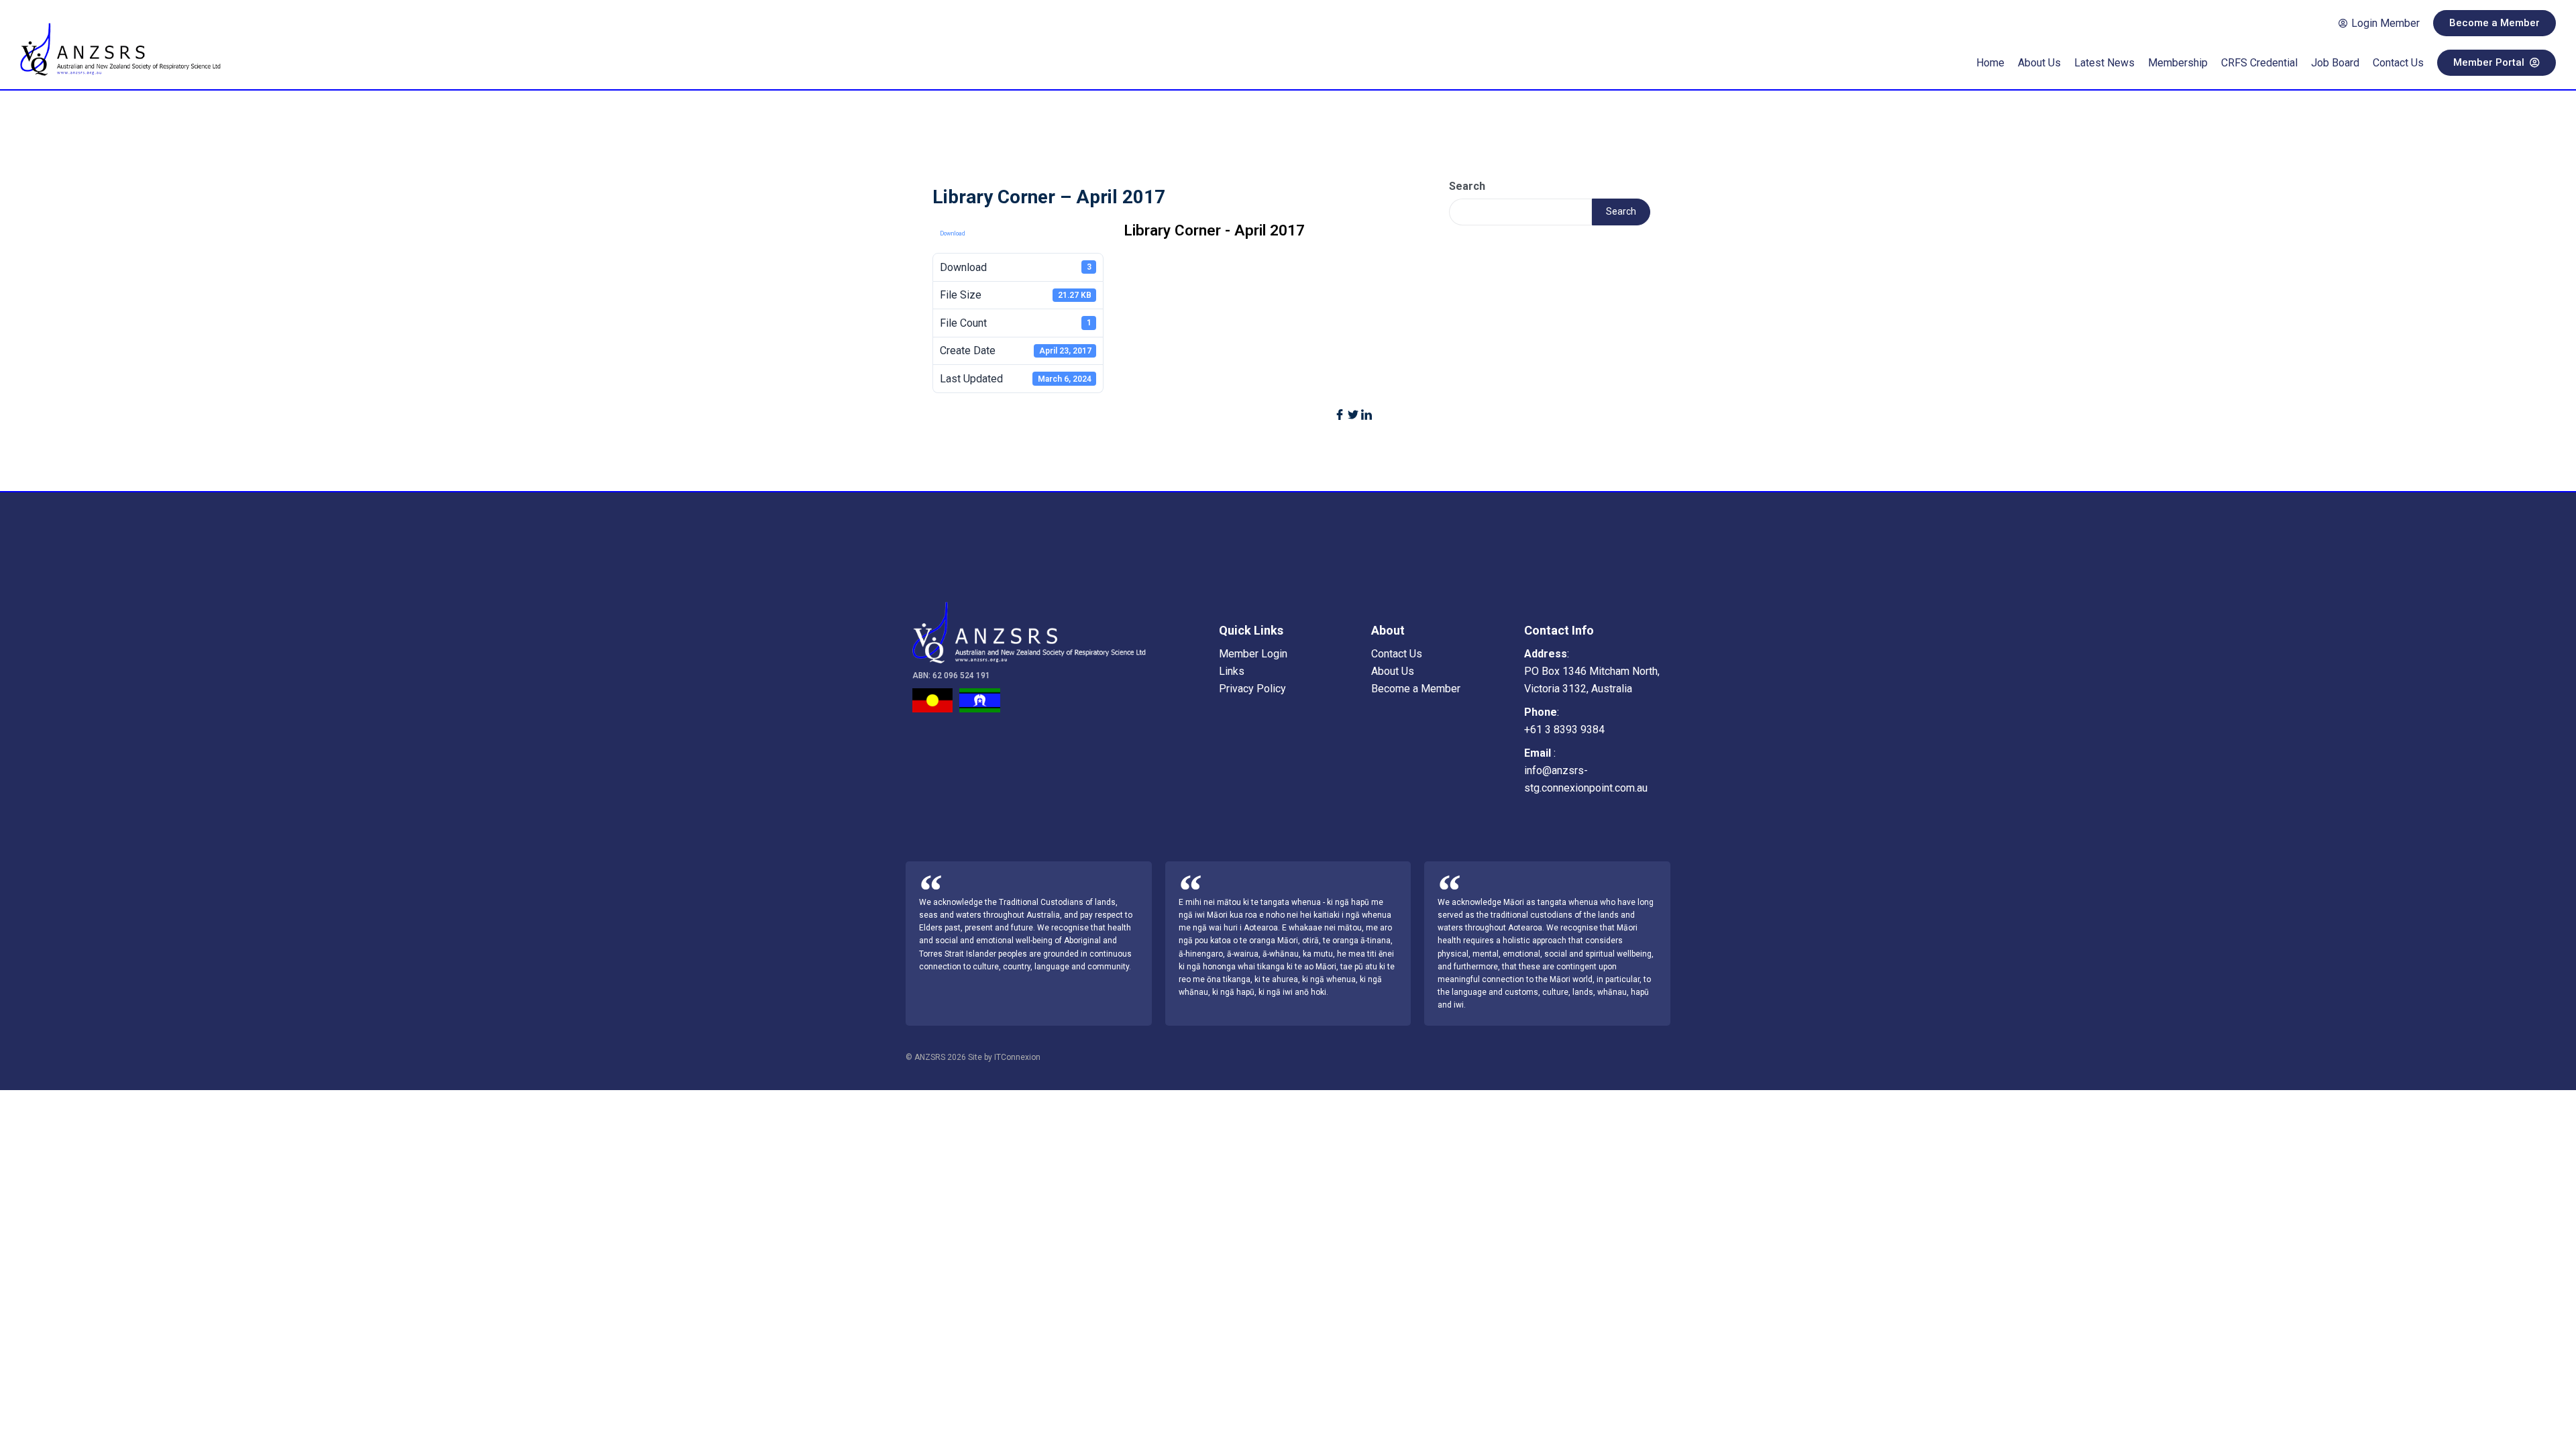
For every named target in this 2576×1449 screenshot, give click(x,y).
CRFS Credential (2259, 63)
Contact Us (2398, 63)
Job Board (2335, 63)
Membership (2178, 63)
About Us (2039, 63)
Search (1467, 186)
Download (953, 233)
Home (1990, 63)
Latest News (2104, 63)
